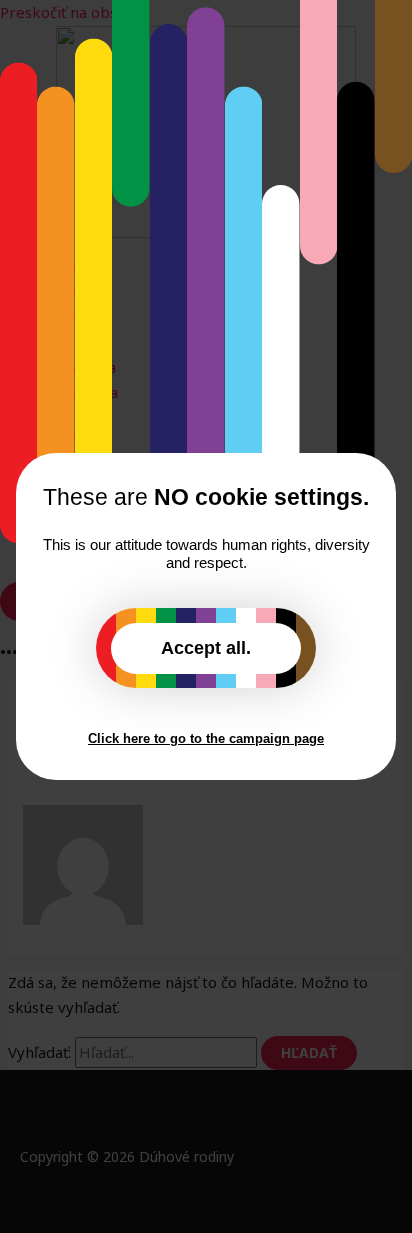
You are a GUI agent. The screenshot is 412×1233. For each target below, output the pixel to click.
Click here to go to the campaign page (206, 738)
